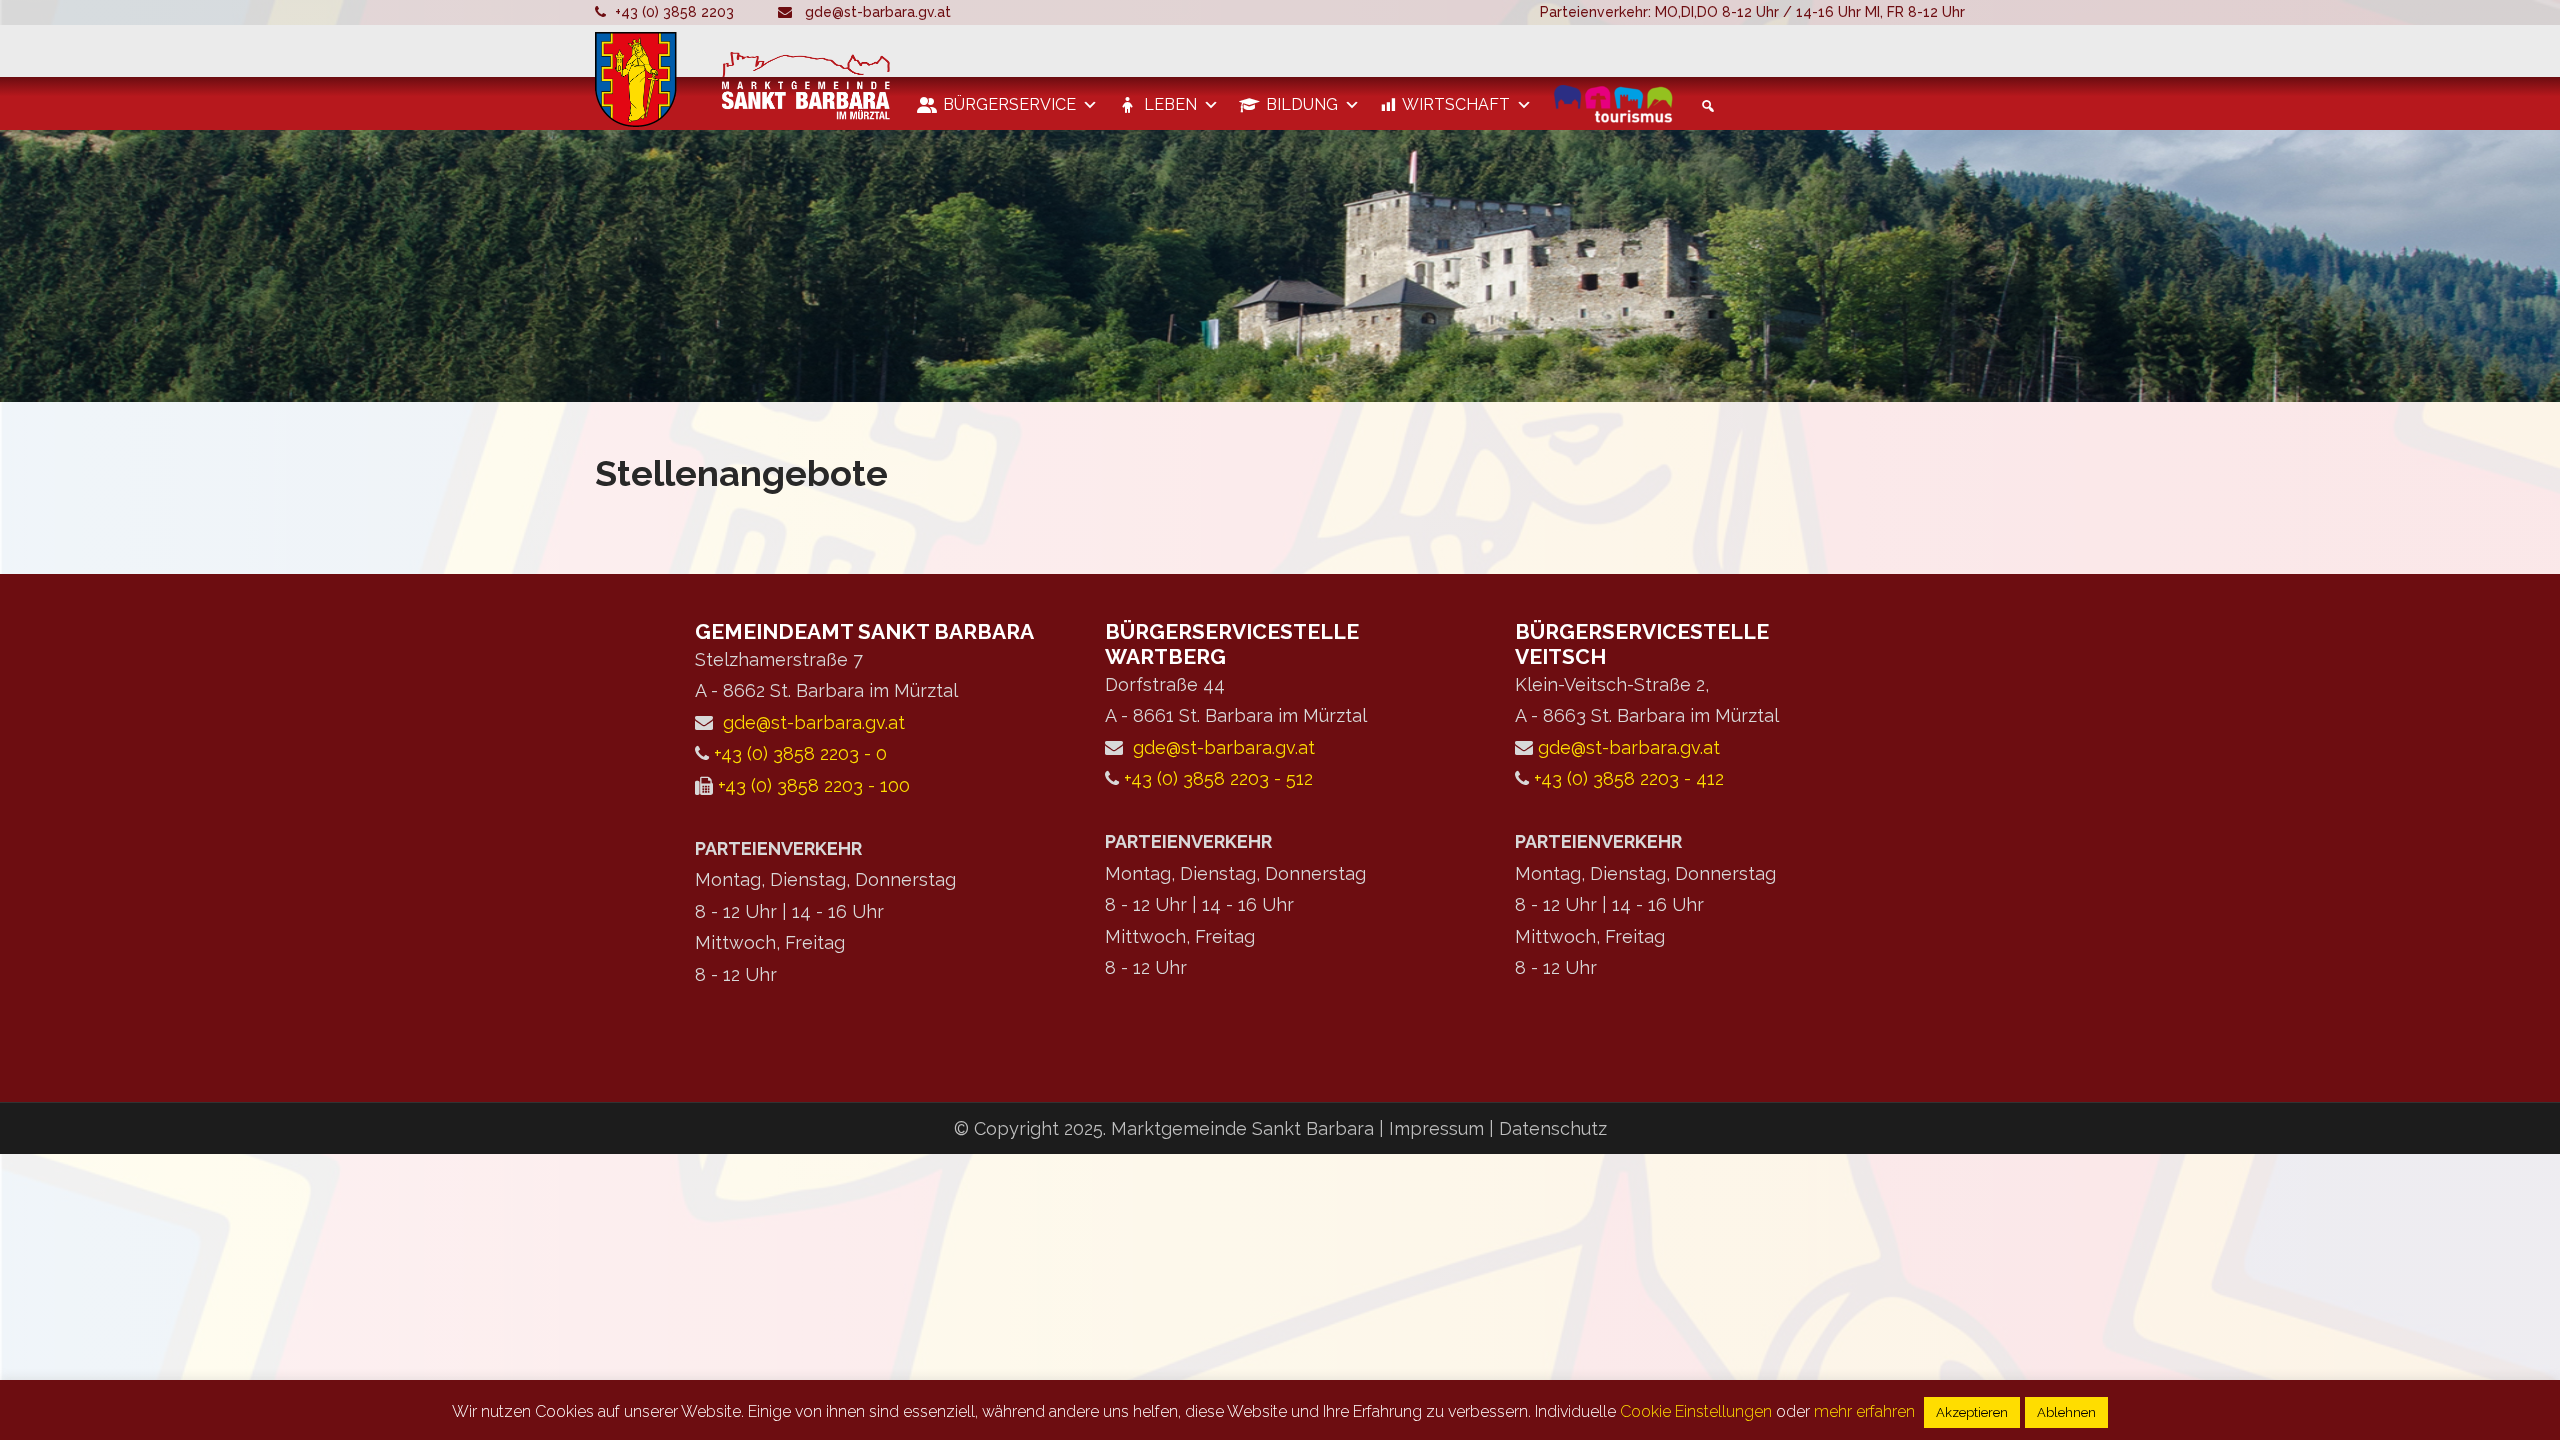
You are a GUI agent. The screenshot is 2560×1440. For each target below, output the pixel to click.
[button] (1705, 106)
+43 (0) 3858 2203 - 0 (800, 753)
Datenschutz (1553, 1128)
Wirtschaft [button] (1456, 104)
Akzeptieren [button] (1972, 1412)
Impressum (1439, 1128)
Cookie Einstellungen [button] (1696, 1411)
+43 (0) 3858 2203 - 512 (1218, 778)
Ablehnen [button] (2066, 1412)
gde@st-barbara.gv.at (878, 12)
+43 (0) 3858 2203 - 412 (1629, 778)
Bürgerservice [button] (1009, 104)
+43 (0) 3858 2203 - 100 (814, 785)
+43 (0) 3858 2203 (674, 12)
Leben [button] (1170, 104)
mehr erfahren (1864, 1411)
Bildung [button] (1302, 104)
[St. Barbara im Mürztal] (746, 80)
